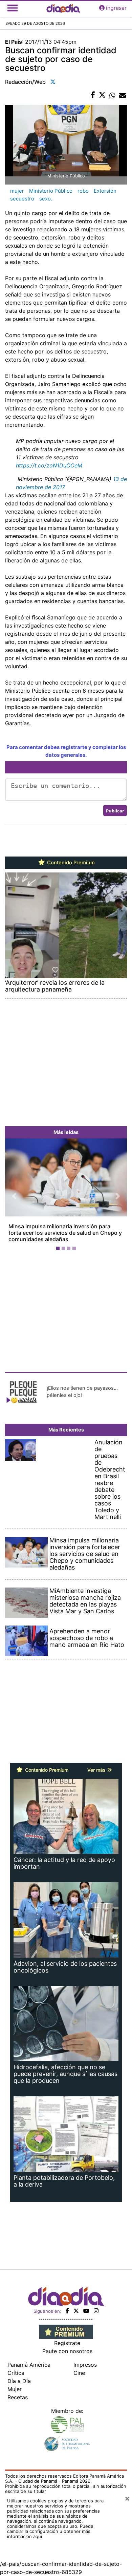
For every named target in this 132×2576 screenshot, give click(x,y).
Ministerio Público (51, 191)
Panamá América (29, 2365)
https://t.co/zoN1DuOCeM (49, 465)
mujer (17, 191)
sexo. (46, 199)
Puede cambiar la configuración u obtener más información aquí (50, 2531)
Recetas (18, 2397)
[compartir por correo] (123, 95)
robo (83, 191)
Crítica (16, 2373)
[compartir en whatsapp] (112, 95)
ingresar (116, 8)
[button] (14, 1196)
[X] (76, 2311)
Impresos (85, 2365)
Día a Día (19, 2381)
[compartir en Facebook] (93, 95)
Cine (79, 2373)
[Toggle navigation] (13, 8)
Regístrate (67, 2343)
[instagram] (96, 2311)
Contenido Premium (70, 863)
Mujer (15, 2389)
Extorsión (105, 191)
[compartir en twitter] (102, 95)
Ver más (97, 1770)
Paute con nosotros (67, 2351)
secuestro (22, 199)
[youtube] (86, 2311)
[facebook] (67, 2311)
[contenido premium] (66, 2331)
